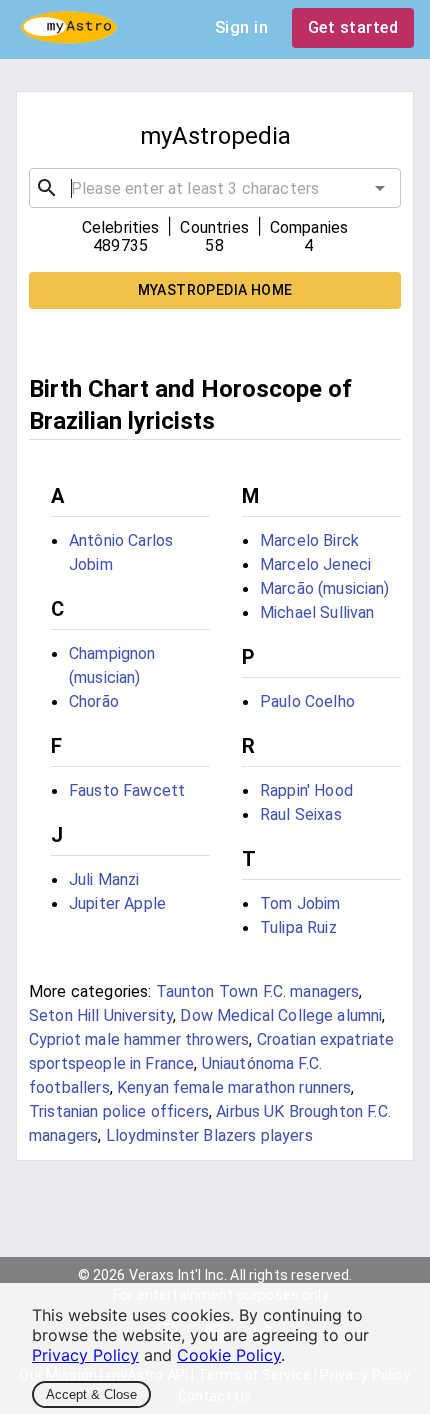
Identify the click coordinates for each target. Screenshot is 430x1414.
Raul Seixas (301, 814)
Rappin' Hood (306, 790)
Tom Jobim (300, 903)
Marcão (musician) (325, 588)
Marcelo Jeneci (315, 564)
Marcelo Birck (309, 540)
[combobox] (215, 188)
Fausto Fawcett (127, 790)
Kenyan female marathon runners (234, 1087)
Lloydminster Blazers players (209, 1135)
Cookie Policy (229, 1355)
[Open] (380, 188)
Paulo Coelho (307, 701)
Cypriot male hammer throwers (139, 1039)
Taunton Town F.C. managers (258, 991)
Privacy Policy (85, 1355)
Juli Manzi (104, 879)
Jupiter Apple (117, 903)
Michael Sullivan (317, 612)
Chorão (94, 701)
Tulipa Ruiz (298, 927)
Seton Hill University (101, 1015)
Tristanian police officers (119, 1111)
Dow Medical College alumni (281, 1015)
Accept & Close (91, 1394)
